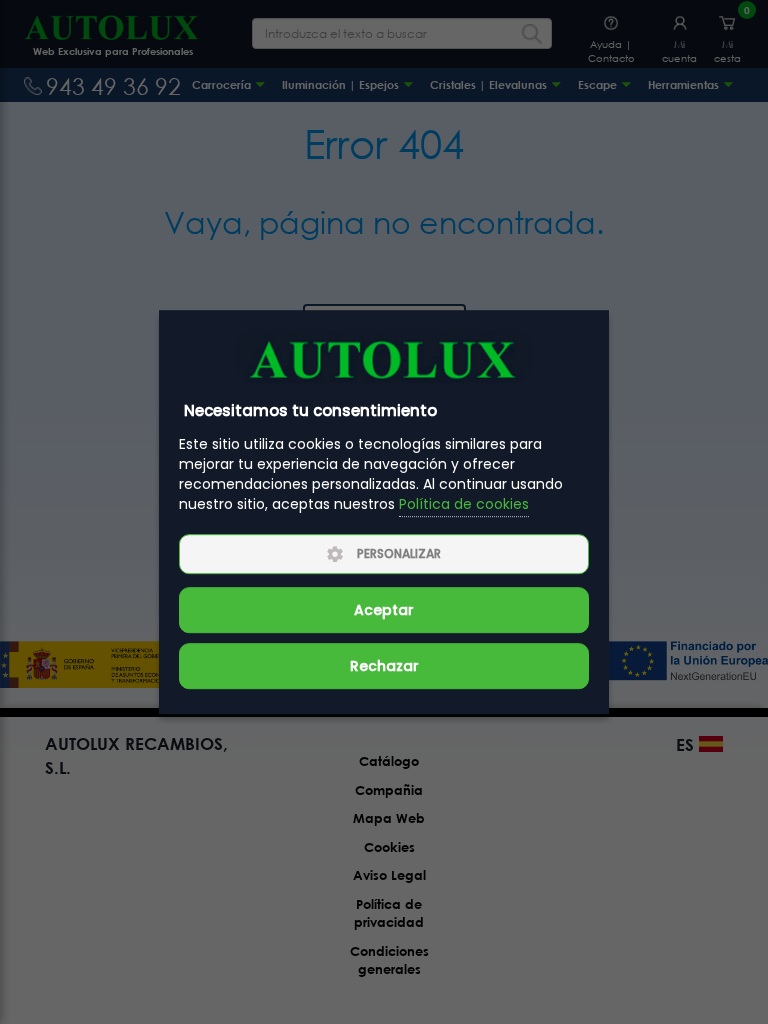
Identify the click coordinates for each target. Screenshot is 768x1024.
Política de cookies (464, 505)
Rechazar (384, 666)
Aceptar (384, 610)
